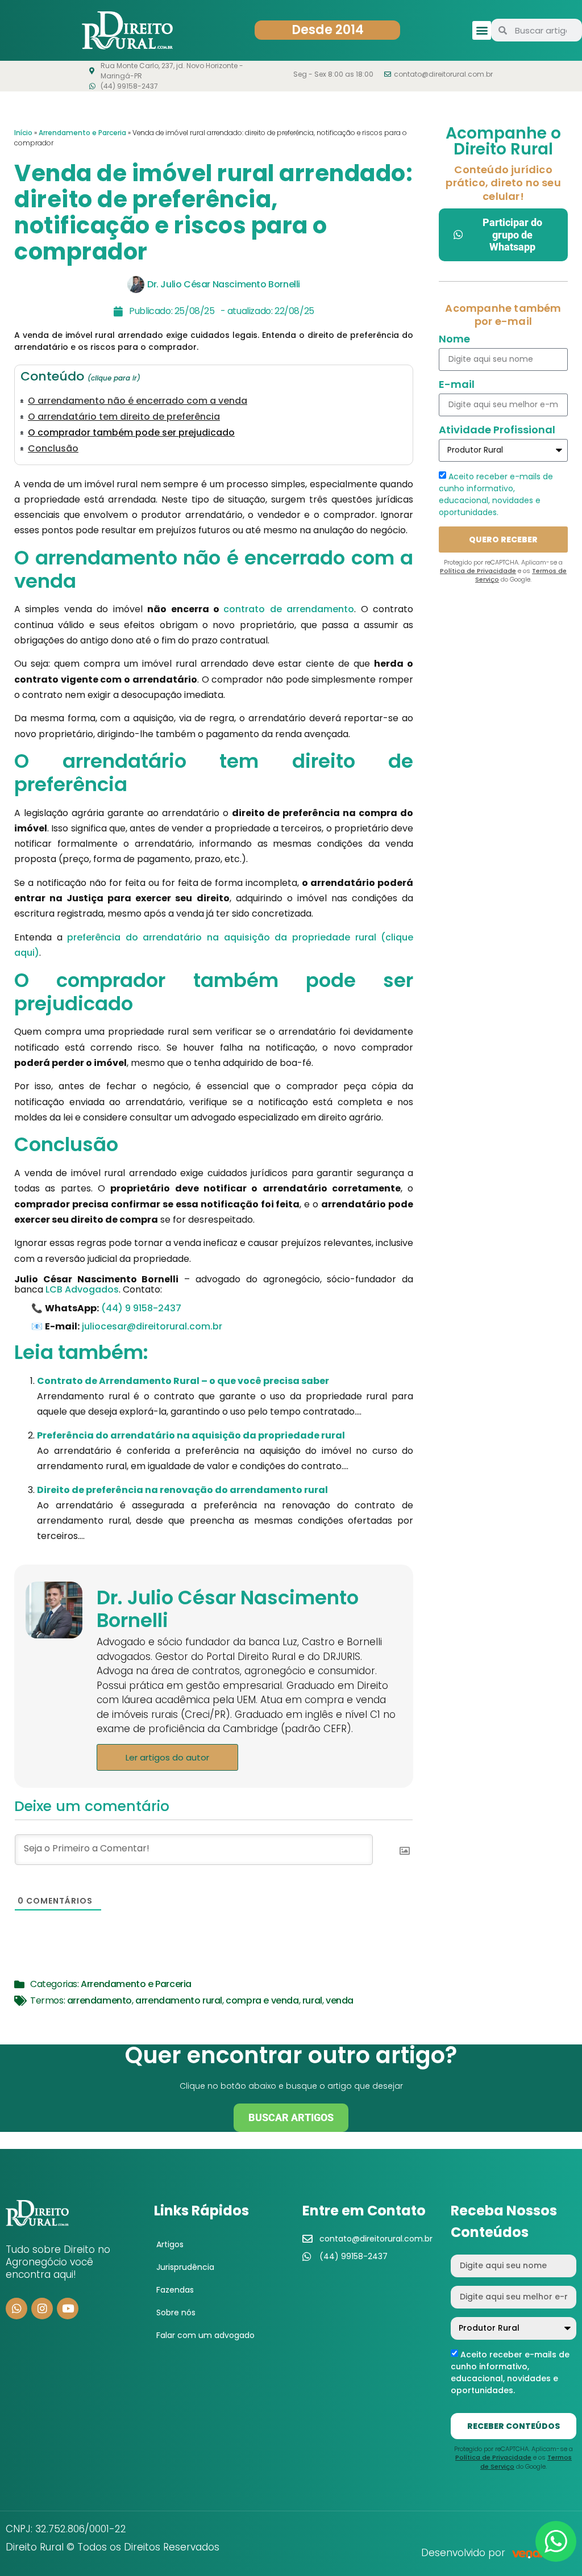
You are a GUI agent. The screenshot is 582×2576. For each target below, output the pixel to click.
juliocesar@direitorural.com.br (152, 1326)
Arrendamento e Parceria (82, 133)
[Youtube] (68, 2309)
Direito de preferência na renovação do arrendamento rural (182, 1490)
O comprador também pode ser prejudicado (131, 433)
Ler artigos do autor (167, 1757)
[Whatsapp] (16, 2309)
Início (23, 133)
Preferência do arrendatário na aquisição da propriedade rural (191, 1435)
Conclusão (53, 449)
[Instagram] (42, 2309)
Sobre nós (176, 2312)
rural (312, 2000)
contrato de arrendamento (289, 609)
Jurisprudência (185, 2267)
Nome (454, 340)
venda (340, 2000)
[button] (482, 30)
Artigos (170, 2244)
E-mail (457, 385)
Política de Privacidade (478, 571)
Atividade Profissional (497, 431)
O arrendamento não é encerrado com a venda (138, 401)
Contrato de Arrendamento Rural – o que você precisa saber (183, 1381)
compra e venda (262, 2000)
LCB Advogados (82, 1289)
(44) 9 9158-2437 (141, 1308)
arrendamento (99, 2000)
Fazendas (175, 2290)
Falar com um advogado (205, 2335)
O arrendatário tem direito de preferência (124, 417)
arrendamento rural (179, 2000)
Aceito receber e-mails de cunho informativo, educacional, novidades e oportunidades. (496, 494)
